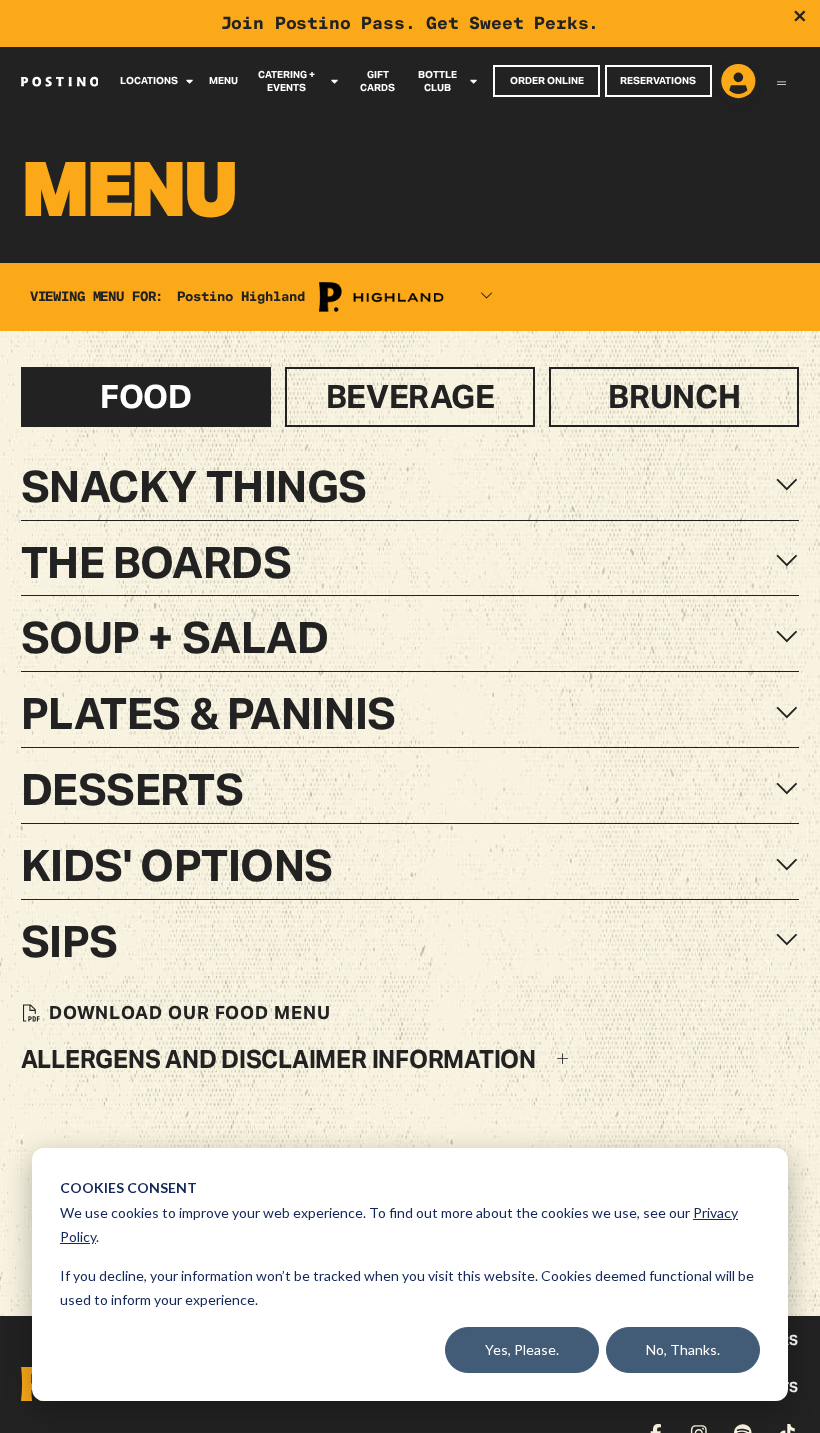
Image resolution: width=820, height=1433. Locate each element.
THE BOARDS (156, 562)
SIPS (69, 941)
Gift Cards (377, 81)
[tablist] (410, 396)
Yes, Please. (522, 1349)
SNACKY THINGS (194, 486)
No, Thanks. (683, 1349)
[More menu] (781, 81)
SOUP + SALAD (175, 637)
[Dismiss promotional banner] (800, 16)
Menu (223, 80)
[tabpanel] (410, 768)
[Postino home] (60, 81)
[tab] (146, 396)
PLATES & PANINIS (208, 713)
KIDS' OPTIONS (177, 865)
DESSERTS (132, 789)
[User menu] (738, 82)
